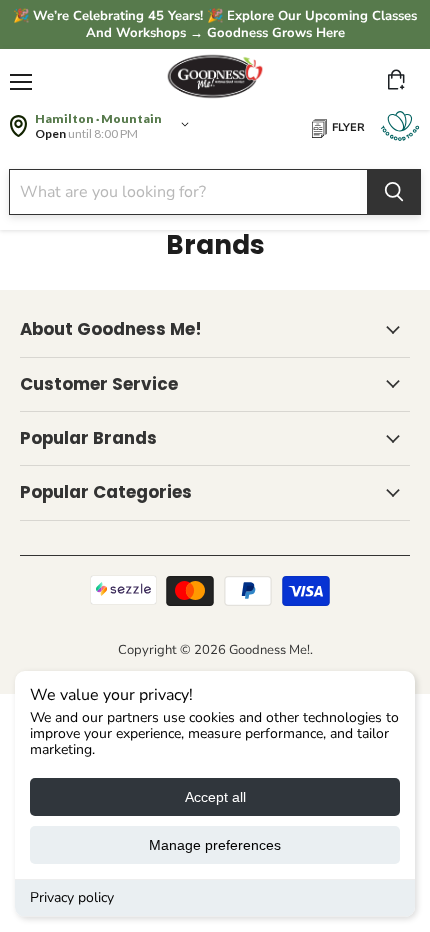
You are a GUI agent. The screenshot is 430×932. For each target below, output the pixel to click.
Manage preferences (215, 845)
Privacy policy (72, 897)
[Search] (394, 192)
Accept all (215, 797)
